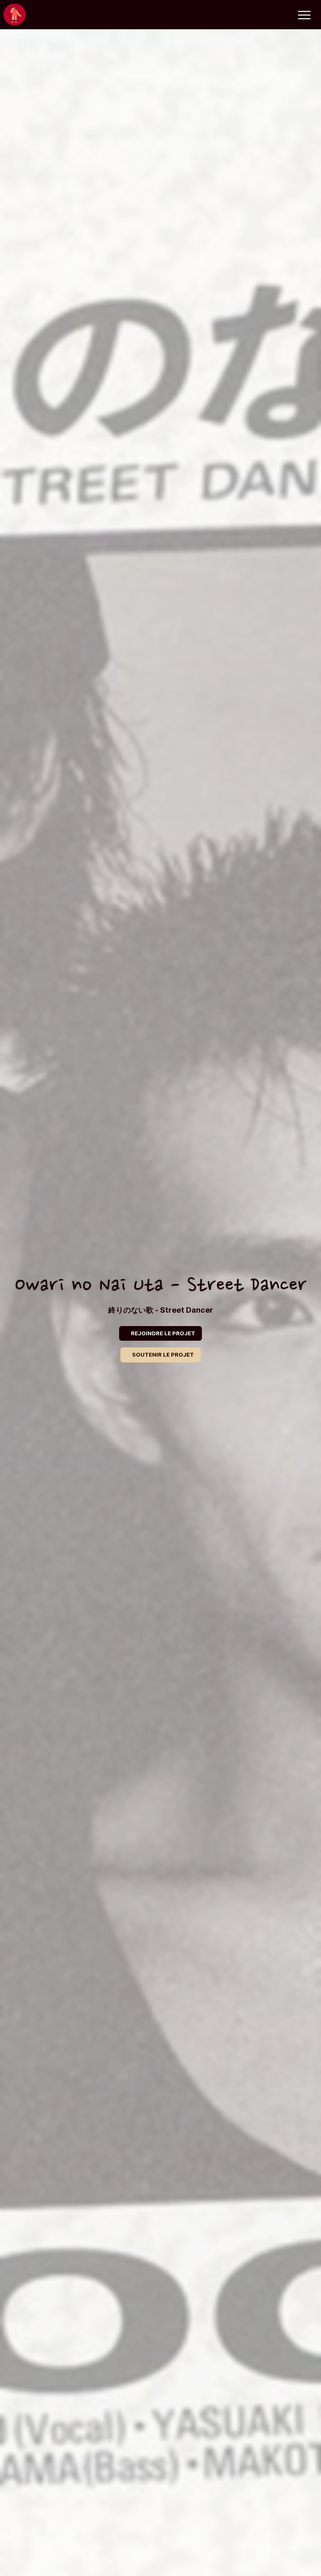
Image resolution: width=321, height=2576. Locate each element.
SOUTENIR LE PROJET (163, 1355)
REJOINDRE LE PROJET (163, 1333)
